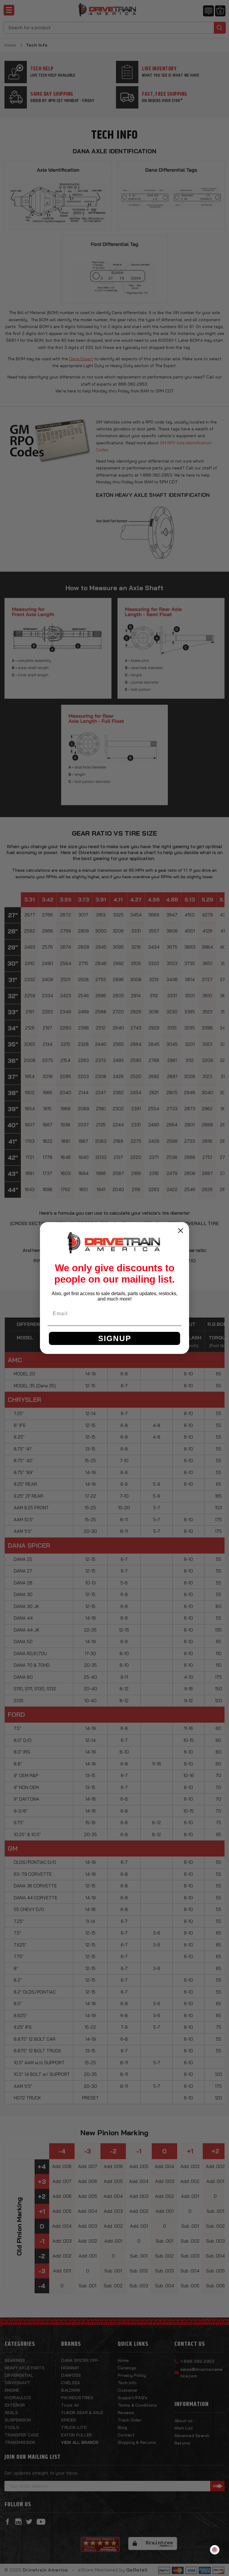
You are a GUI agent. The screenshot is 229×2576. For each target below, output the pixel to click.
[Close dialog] (181, 1231)
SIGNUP (115, 1338)
